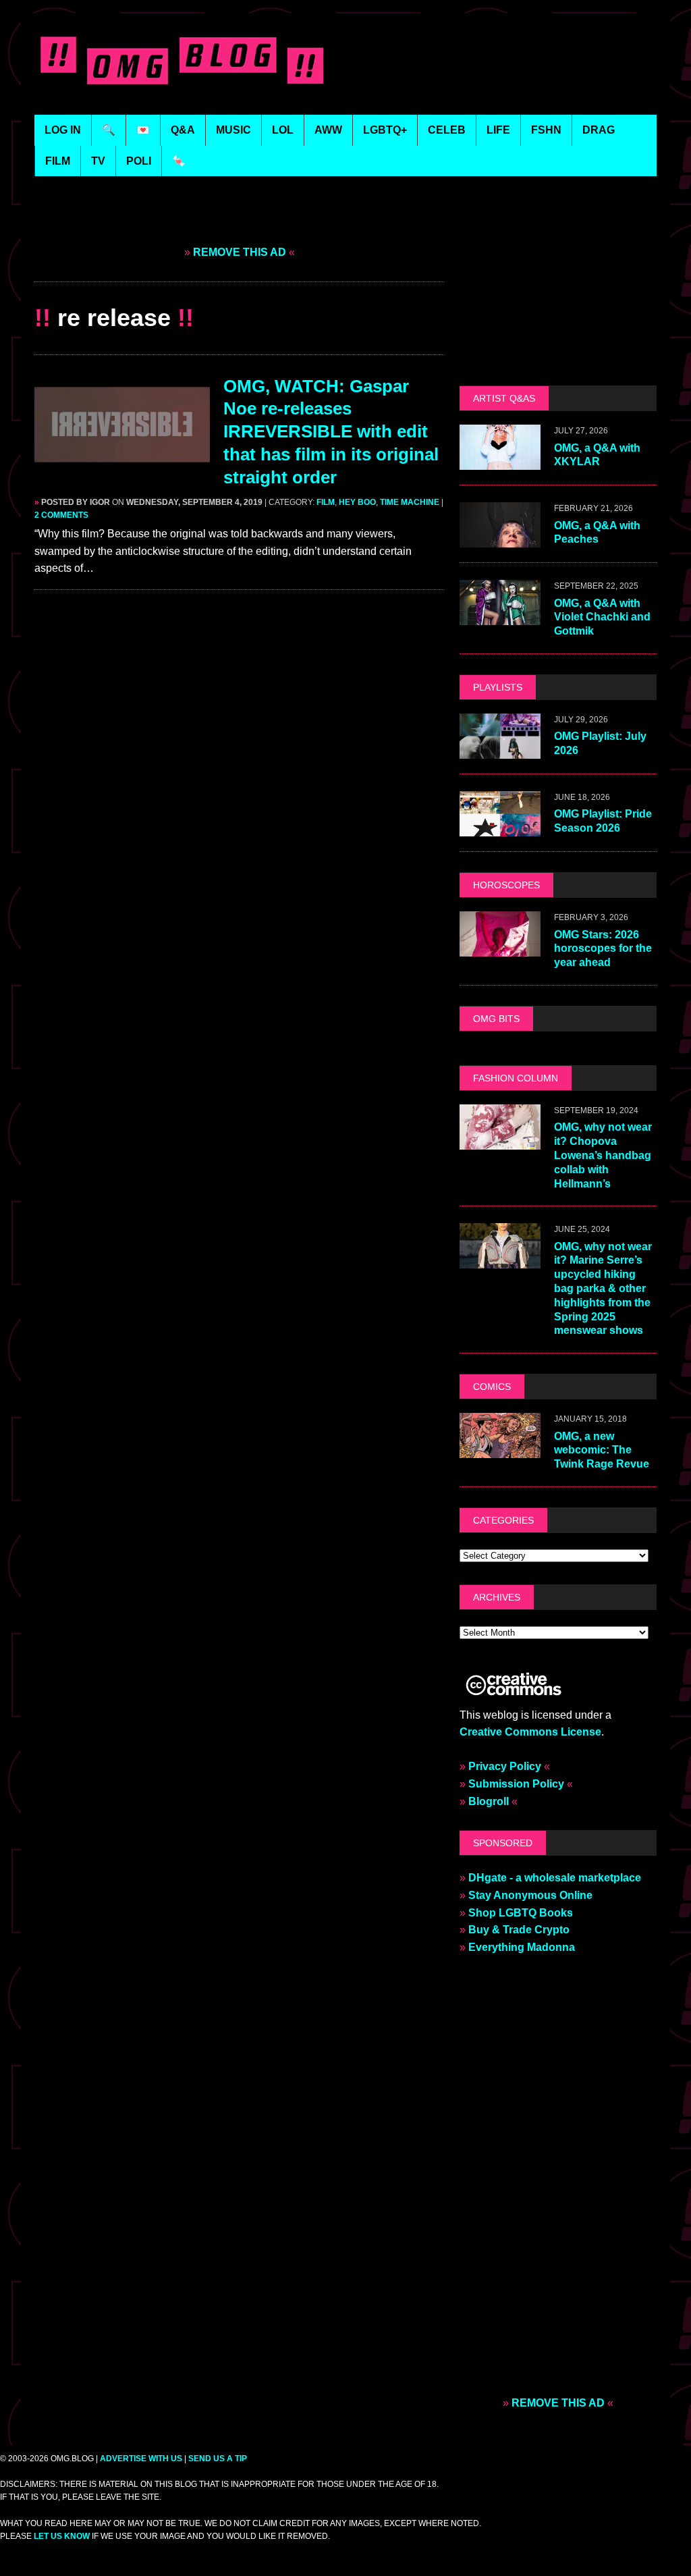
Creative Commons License (530, 1732)
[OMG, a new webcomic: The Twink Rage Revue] (500, 1450)
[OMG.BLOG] (185, 57)
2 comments (61, 515)
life (498, 130)
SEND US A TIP (218, 2459)
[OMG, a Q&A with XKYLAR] (500, 461)
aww (328, 130)
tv (98, 161)
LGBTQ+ (385, 130)
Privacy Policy (505, 1766)
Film (326, 502)
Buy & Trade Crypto (519, 1930)
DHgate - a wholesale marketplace (555, 1878)
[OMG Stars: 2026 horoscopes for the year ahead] (500, 948)
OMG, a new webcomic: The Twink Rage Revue (602, 1450)
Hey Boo (357, 502)
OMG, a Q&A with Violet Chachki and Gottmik (602, 617)
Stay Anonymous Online (530, 1895)
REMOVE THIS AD (240, 252)
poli (139, 161)
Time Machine (410, 502)
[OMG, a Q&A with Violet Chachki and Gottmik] (500, 617)
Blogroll (489, 1801)
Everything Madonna (522, 1947)
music (233, 130)
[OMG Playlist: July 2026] (500, 750)
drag (599, 130)
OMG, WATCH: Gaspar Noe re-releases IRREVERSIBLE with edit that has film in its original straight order (331, 432)
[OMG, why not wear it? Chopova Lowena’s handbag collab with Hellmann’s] (500, 1141)
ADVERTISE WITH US (141, 2459)
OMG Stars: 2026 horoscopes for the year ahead (603, 949)
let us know (62, 2536)
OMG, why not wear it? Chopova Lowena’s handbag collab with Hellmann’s (603, 1155)
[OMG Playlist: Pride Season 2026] (500, 828)
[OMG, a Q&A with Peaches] (500, 539)
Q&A (183, 130)
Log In (63, 130)
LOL (283, 130)
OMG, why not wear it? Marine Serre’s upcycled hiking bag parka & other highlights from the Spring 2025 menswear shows (603, 1289)
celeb (447, 130)
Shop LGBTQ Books (521, 1913)
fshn (546, 130)
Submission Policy (516, 1784)
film (58, 161)
